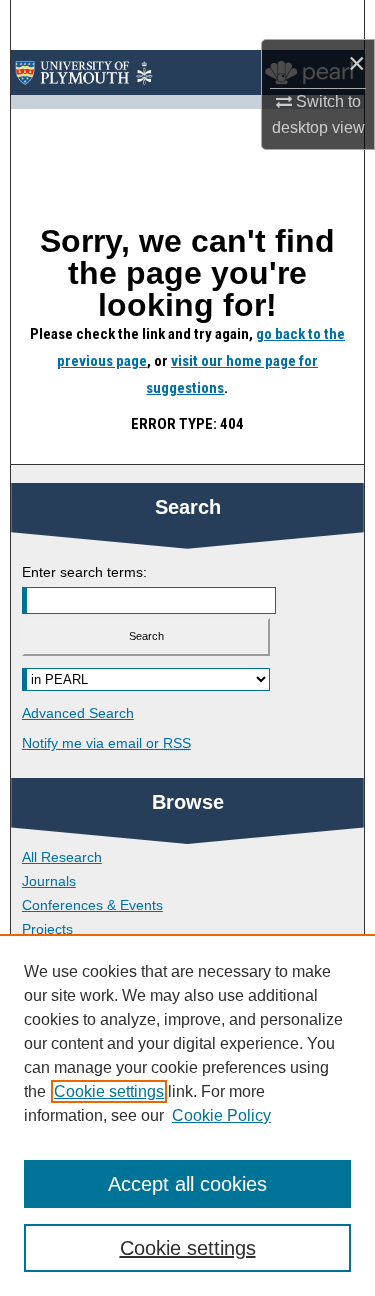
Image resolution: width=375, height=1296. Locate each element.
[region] (187, 1115)
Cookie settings (109, 1091)
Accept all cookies (187, 1184)
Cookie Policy (221, 1115)
